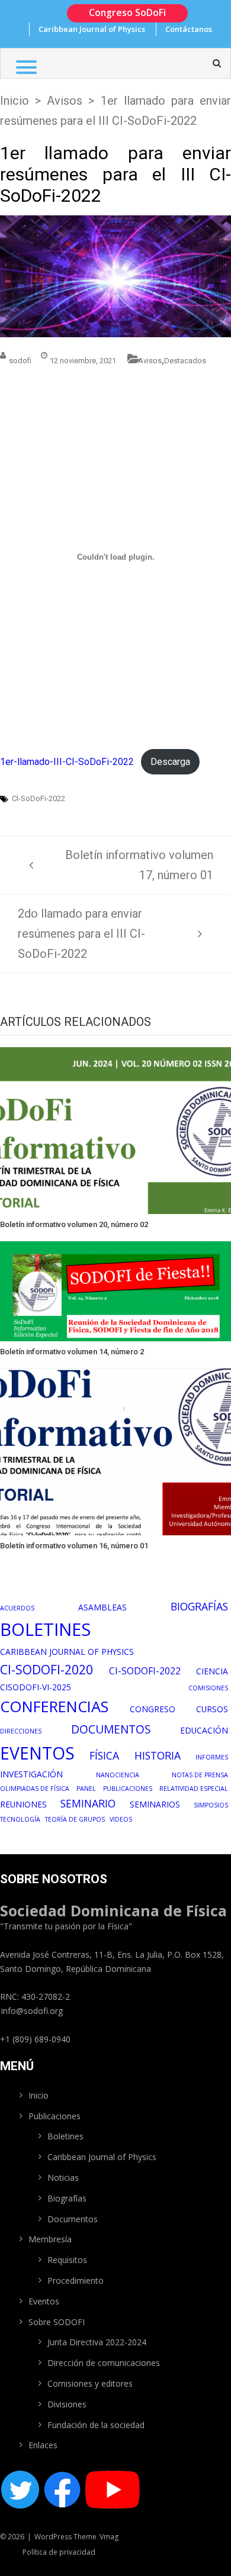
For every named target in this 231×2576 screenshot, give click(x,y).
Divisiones (67, 2404)
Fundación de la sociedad (96, 2425)
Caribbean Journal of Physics (92, 29)
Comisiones (208, 1688)
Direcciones (21, 1731)
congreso (153, 1709)
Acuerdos (17, 1608)
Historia (158, 1755)
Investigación (31, 1774)
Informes (212, 1757)
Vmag (109, 2537)
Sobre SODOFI (57, 2322)
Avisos (65, 101)
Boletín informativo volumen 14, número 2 (72, 1352)
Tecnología (20, 1819)
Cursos (212, 1709)
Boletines (45, 1629)
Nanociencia (118, 1775)
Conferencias (54, 1707)
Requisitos (67, 2260)
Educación (204, 1730)
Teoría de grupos (75, 1819)
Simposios (211, 1805)
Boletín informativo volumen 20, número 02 (74, 1224)
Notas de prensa (200, 1775)
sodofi (20, 361)
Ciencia (212, 1671)
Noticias (63, 2178)
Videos (121, 1819)
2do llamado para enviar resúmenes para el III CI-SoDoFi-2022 (81, 934)
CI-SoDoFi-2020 (46, 1669)
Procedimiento (76, 2280)
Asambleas (102, 1607)
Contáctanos (189, 29)
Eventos (37, 1753)
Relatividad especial (194, 1789)
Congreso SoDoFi (127, 12)
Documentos (111, 1729)
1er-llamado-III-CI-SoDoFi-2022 (67, 762)
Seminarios (155, 1804)
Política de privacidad (59, 2552)
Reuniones (23, 1804)
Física (104, 1755)
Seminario (88, 1803)
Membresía (50, 2239)
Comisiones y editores (90, 2383)
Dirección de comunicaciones (104, 2363)
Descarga (170, 762)
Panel (86, 1789)
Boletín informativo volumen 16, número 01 (74, 1546)
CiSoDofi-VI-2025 (36, 1687)
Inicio (15, 101)
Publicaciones (128, 1789)
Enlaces (43, 2445)
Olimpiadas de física (35, 1789)
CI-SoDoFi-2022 (38, 799)
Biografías (199, 1606)
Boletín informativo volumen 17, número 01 (139, 865)
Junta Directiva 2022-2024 (97, 2342)
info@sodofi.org (32, 2011)
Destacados (185, 361)
